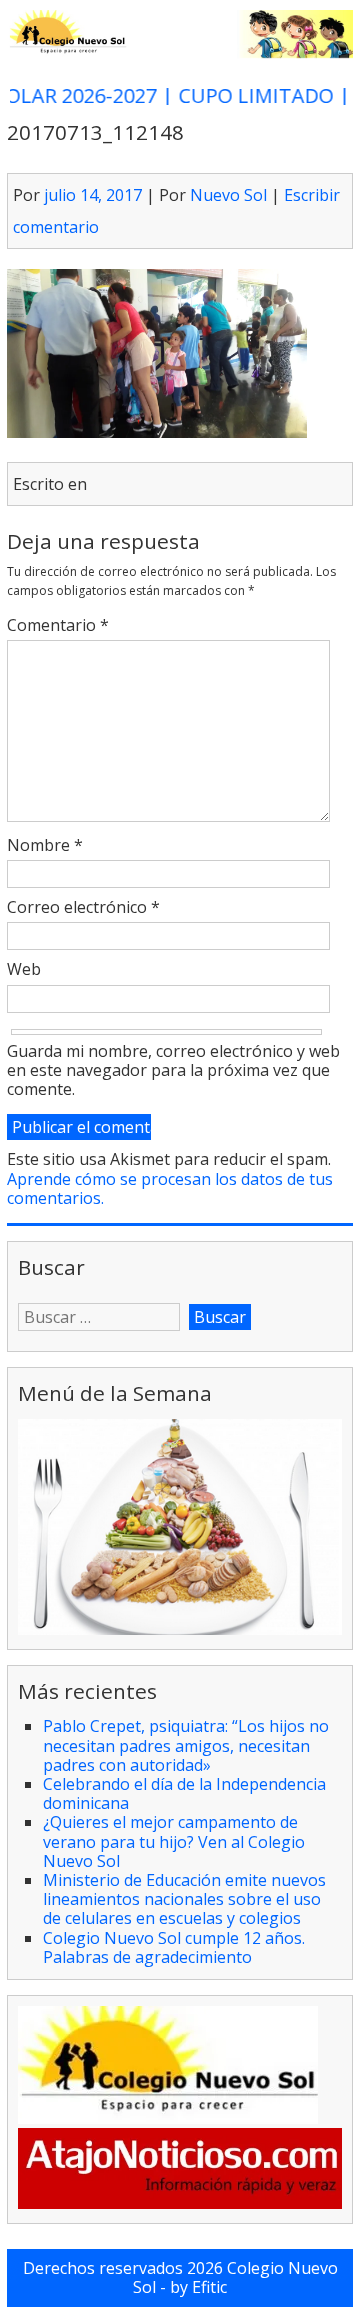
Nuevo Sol (228, 195)
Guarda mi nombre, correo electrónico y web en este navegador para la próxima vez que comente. (173, 1071)
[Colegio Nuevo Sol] (180, 53)
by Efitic (198, 2287)
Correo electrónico (83, 908)
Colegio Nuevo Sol (235, 2277)
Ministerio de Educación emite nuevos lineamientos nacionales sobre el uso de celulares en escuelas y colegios (184, 1899)
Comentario (58, 626)
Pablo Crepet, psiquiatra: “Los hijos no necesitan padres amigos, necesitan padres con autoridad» (186, 1745)
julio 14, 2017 (93, 195)
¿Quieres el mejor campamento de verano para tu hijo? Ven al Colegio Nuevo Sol (174, 1841)
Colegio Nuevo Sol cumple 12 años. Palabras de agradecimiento (174, 1947)
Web (24, 970)
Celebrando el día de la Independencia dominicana (184, 1793)
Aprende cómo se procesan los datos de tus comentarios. (170, 1188)
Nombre (45, 846)
